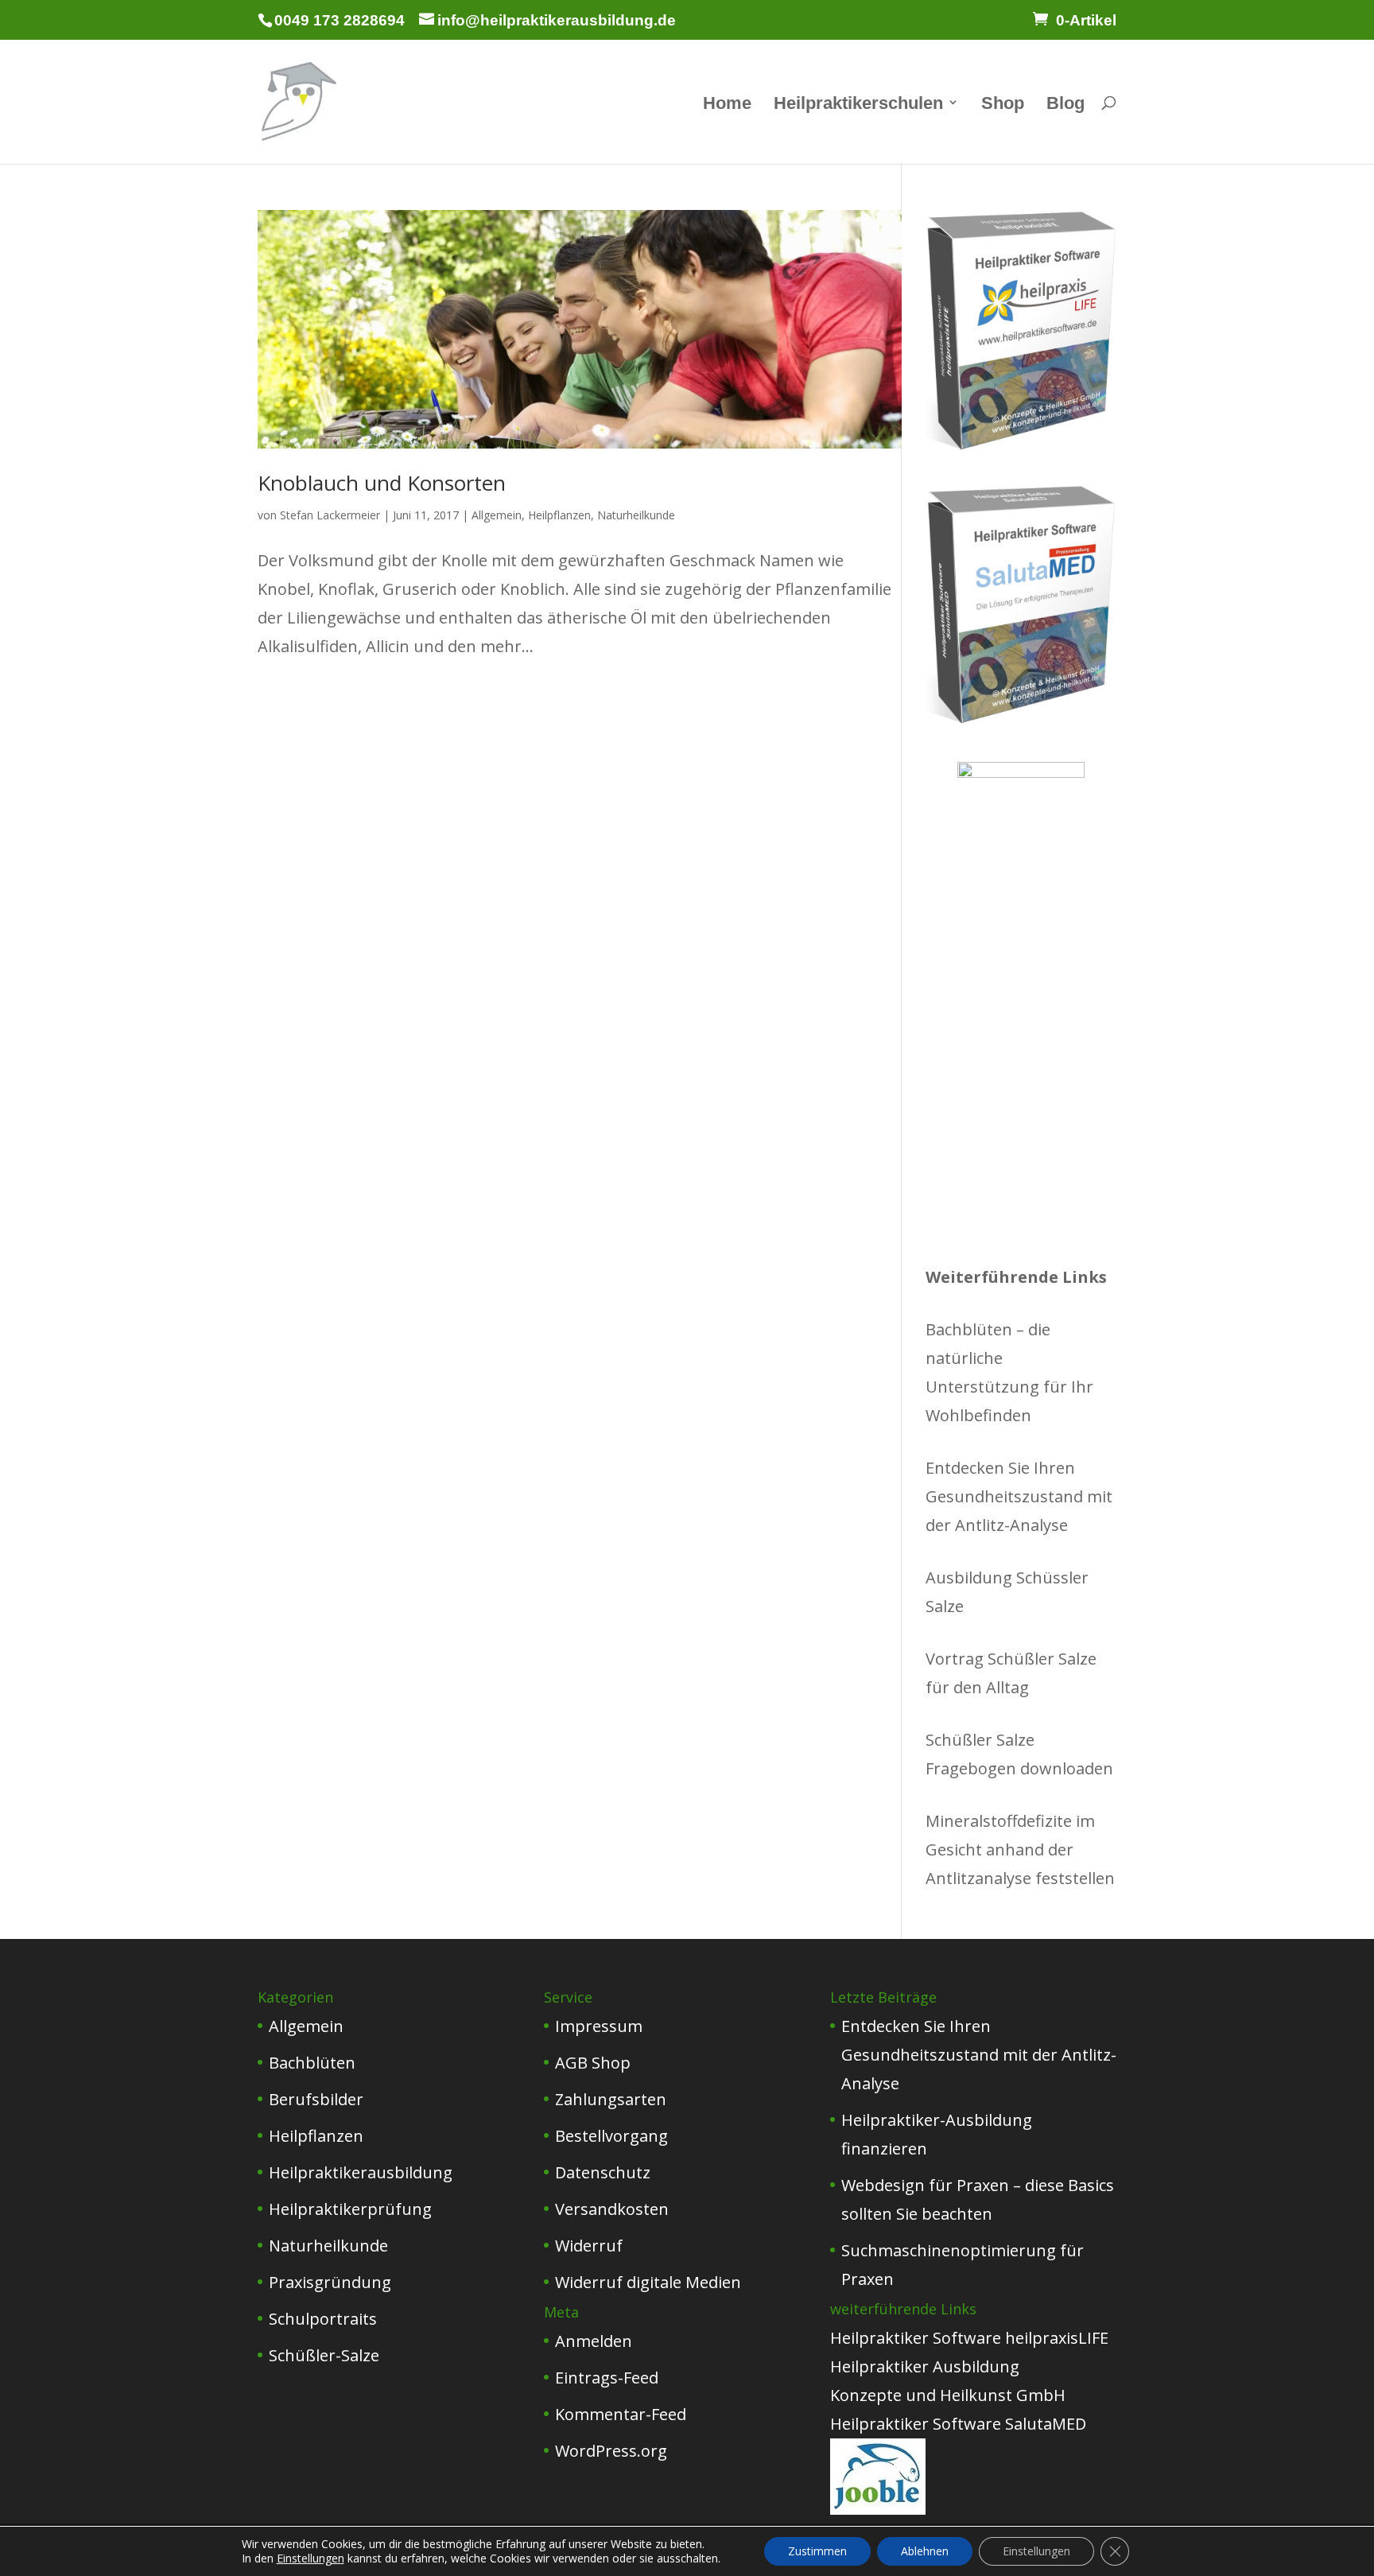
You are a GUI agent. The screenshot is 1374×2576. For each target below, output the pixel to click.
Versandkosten (612, 2209)
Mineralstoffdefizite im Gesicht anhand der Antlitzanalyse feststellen (1020, 1849)
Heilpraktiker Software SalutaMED (958, 2424)
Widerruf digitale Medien (648, 2282)
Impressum (599, 2026)
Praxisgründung (330, 2282)
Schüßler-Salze (324, 2355)
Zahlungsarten (611, 2099)
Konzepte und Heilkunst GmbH (948, 2395)
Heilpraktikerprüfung (350, 2209)
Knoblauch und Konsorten (382, 483)
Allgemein (497, 515)
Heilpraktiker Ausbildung (925, 2366)
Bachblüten (312, 2063)
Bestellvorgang (611, 2136)
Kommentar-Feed (621, 2414)
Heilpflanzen (559, 515)
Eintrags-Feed (607, 2378)
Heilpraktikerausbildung (361, 2172)
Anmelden (594, 2341)
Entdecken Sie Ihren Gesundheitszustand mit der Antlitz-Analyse (1019, 1496)
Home (727, 105)
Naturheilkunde (636, 515)
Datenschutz (603, 2172)
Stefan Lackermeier (330, 515)
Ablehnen (925, 2551)
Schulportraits (323, 2319)
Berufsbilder (316, 2099)
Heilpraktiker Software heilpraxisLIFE (969, 2338)
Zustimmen (817, 2551)
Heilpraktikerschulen (858, 105)
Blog (1065, 105)
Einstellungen (311, 2559)
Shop (1003, 105)
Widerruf (589, 2246)
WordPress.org (611, 2451)
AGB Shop (593, 2063)
